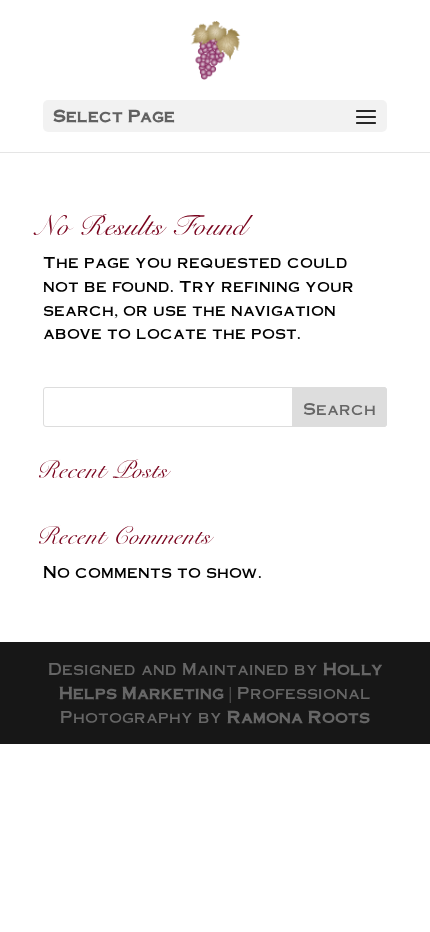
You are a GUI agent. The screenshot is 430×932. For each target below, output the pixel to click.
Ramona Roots (298, 716)
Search (339, 408)
